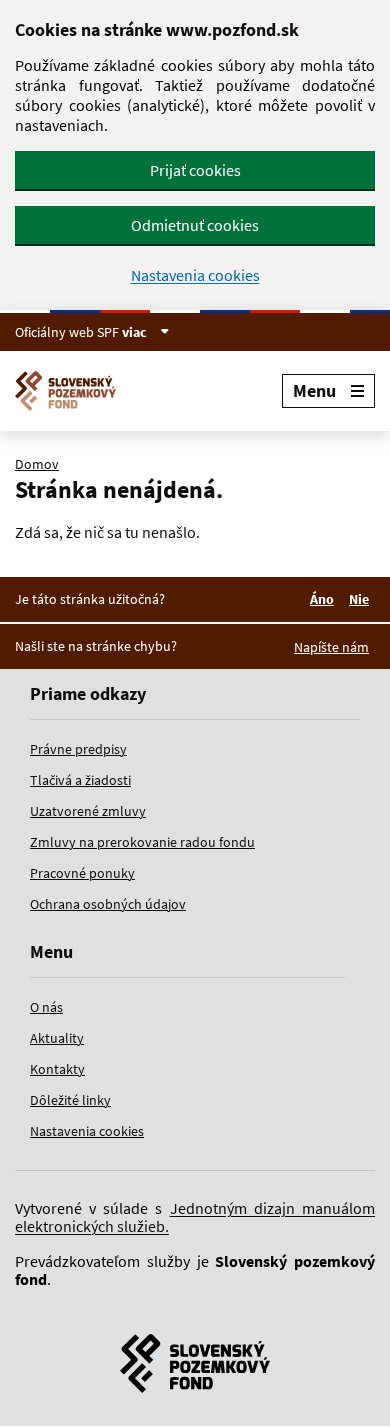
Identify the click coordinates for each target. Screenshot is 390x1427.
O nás (46, 1007)
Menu (314, 390)
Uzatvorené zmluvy (88, 811)
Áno (325, 599)
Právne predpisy (78, 749)
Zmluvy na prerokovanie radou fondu (142, 842)
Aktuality (57, 1038)
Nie (362, 599)
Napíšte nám (331, 647)
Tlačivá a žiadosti (80, 780)
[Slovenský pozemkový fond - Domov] (73, 391)
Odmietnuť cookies (195, 225)
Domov (37, 464)
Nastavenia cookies (195, 275)
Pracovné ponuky (82, 873)
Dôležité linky (70, 1100)
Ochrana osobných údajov (108, 904)
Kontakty (57, 1069)
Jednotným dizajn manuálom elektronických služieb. (195, 1217)
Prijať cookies (195, 170)
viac (136, 332)
